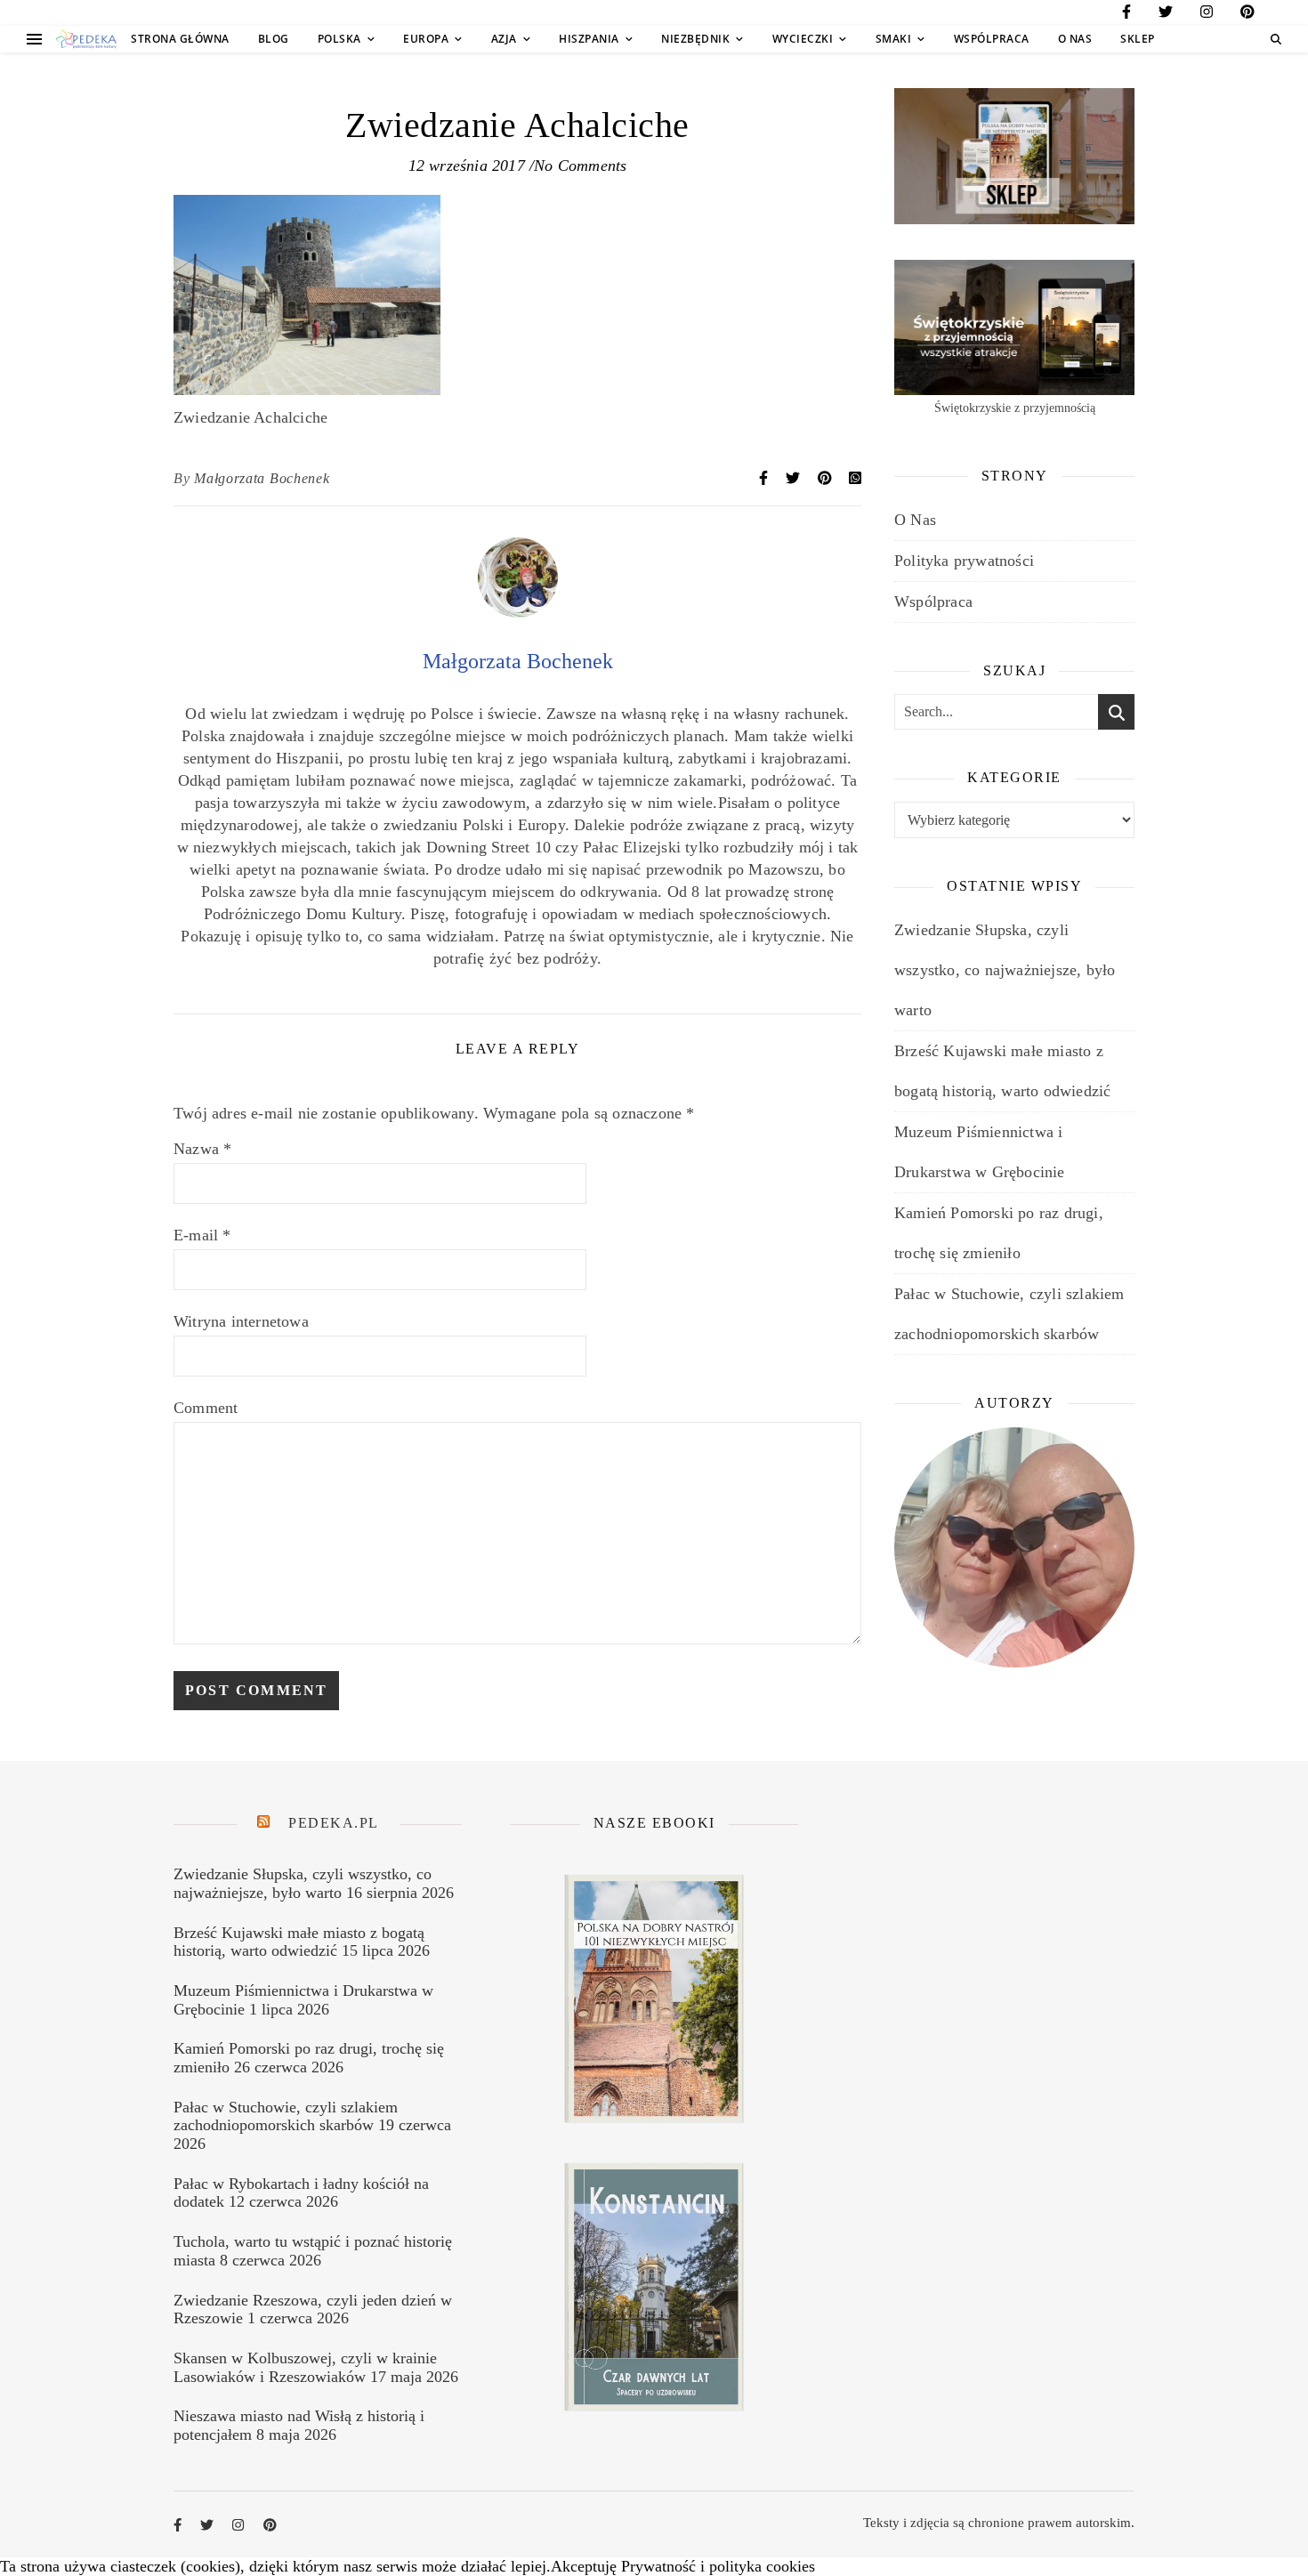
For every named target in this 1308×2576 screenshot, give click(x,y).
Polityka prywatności (964, 561)
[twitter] (1166, 15)
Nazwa (202, 1149)
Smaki (894, 39)
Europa (426, 39)
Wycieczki (803, 39)
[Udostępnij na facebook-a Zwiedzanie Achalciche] (765, 478)
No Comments (580, 166)
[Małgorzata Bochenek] (518, 612)
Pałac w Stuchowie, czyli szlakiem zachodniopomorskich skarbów (286, 2116)
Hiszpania (589, 39)
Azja (504, 39)
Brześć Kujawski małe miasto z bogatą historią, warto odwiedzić (299, 1942)
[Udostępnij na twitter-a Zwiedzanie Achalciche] (795, 478)
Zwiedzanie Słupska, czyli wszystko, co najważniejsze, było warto (1005, 970)
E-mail (202, 1235)
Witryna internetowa (241, 1321)
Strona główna (180, 39)
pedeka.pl (334, 1823)
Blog (274, 39)
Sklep (1138, 39)
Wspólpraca (992, 39)
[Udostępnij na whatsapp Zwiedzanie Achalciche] (855, 478)
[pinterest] (1247, 15)
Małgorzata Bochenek (262, 478)
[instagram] (1207, 15)
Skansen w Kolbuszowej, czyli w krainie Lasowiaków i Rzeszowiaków (305, 2367)
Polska (339, 39)
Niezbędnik (695, 39)
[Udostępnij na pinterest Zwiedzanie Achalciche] (827, 478)
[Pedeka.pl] (86, 40)
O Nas (1075, 39)
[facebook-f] (1126, 15)
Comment (206, 1408)
